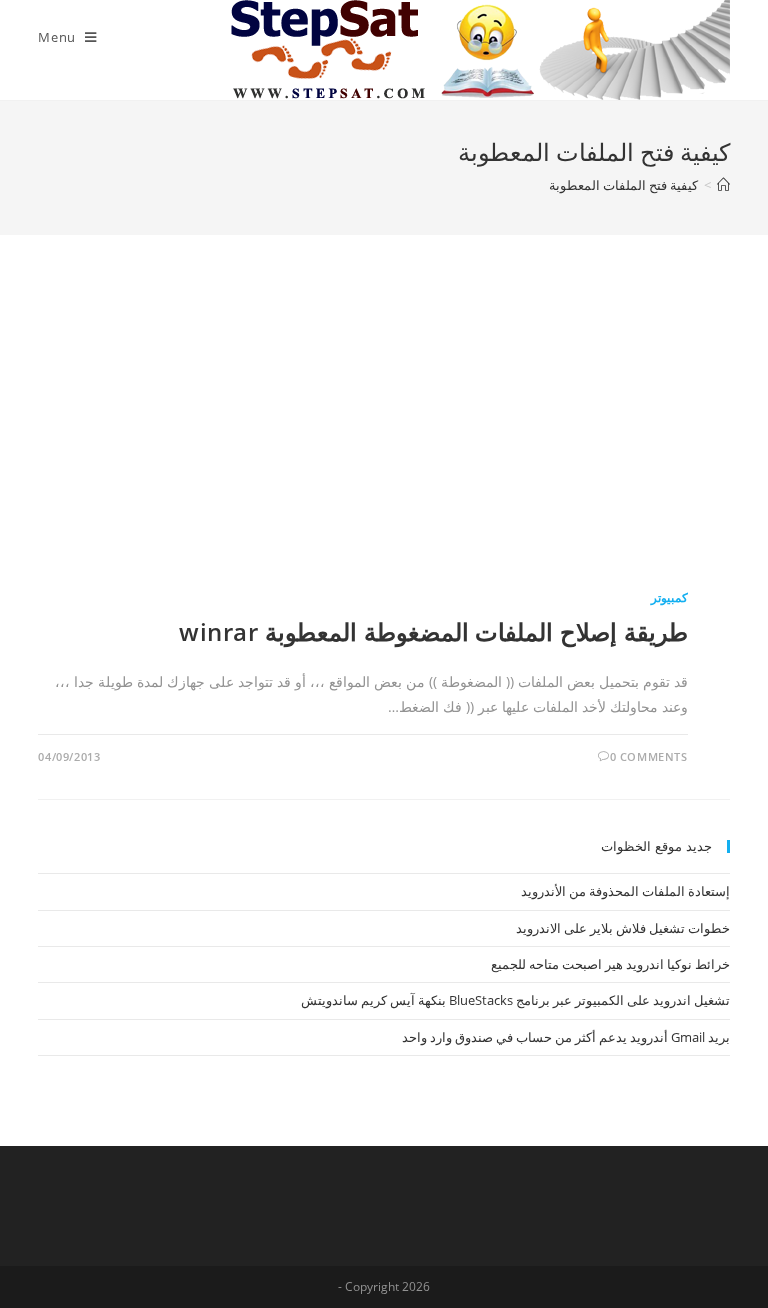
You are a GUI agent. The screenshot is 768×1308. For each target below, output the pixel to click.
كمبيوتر (669, 597)
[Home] (723, 185)
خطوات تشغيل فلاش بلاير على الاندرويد (623, 928)
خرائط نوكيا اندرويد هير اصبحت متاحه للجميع (610, 964)
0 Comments (649, 756)
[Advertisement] (384, 435)
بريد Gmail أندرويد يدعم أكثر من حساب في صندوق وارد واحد (566, 1037)
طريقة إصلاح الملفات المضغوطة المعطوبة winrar (433, 631)
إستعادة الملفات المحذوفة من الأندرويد (625, 891)
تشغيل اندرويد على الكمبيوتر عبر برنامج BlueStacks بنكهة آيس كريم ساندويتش (515, 1000)
